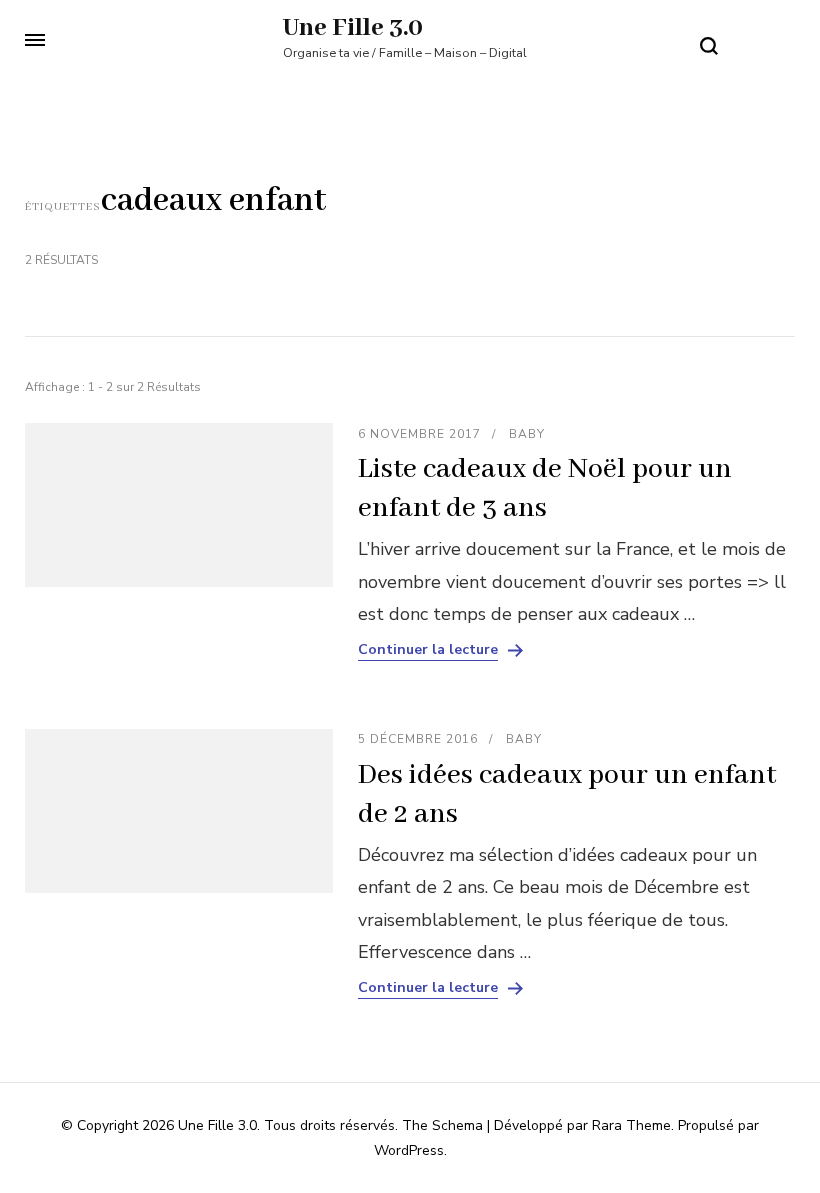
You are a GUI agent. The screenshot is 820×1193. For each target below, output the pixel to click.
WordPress (409, 1150)
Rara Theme (631, 1125)
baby (527, 434)
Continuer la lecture (428, 650)
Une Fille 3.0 (353, 28)
